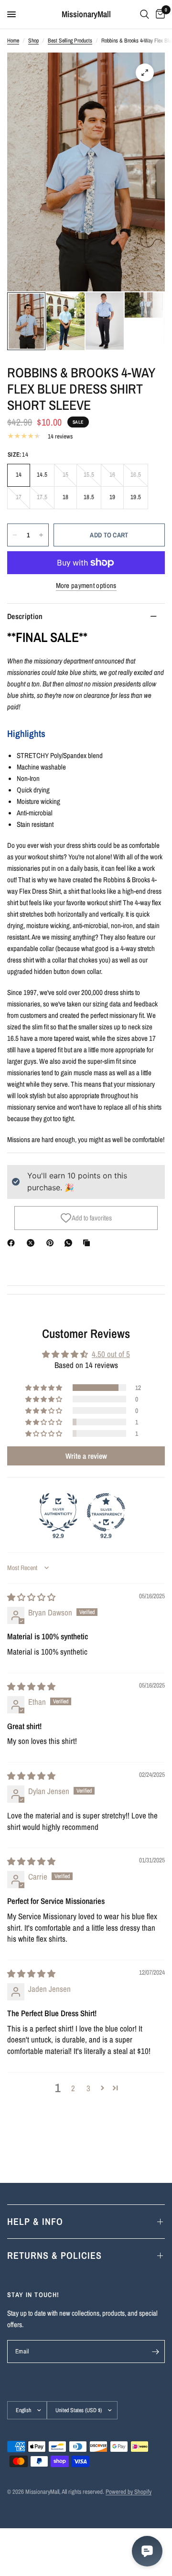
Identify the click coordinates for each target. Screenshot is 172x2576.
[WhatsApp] (70, 1243)
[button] (44, 1388)
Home (13, 41)
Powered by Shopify (129, 2492)
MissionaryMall (86, 14)
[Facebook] (13, 1243)
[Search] (145, 14)
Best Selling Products (70, 41)
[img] (31, 1597)
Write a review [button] (86, 1456)
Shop (33, 41)
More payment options (86, 585)
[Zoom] (145, 73)
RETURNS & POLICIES (54, 2255)
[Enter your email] (155, 2352)
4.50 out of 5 (111, 1354)
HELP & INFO (35, 2221)
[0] (159, 14)
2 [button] (73, 2088)
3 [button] (88, 2088)
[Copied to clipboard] (88, 1243)
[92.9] (58, 1512)
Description (25, 616)
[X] (32, 1243)
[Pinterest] (52, 1243)
